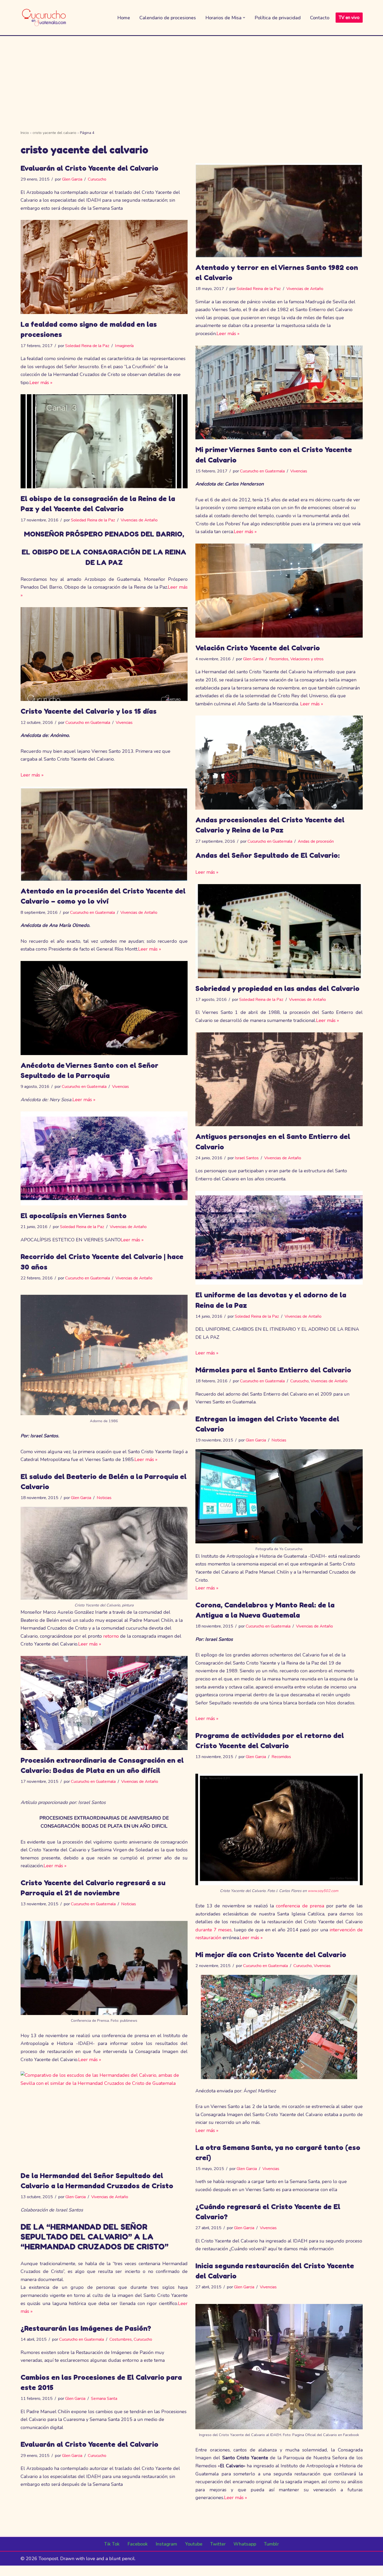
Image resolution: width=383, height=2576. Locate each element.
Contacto (320, 18)
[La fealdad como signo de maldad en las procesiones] (104, 267)
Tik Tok (112, 2544)
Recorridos (279, 659)
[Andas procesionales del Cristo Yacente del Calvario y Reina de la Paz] (279, 763)
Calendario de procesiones (168, 18)
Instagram (166, 2544)
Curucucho (97, 179)
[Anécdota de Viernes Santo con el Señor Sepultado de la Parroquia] (104, 1008)
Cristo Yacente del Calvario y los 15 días (89, 711)
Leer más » (228, 334)
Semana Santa (104, 2399)
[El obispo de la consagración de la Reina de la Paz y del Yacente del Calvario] (104, 441)
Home (124, 18)
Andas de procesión (316, 841)
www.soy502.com (323, 1891)
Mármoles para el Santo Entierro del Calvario (273, 1370)
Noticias (279, 1440)
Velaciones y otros (307, 659)
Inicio (25, 133)
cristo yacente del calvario (54, 133)
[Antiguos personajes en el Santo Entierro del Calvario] (279, 1079)
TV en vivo (349, 18)
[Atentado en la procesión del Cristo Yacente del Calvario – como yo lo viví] (104, 834)
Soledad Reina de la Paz (259, 289)
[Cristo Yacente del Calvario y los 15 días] (104, 654)
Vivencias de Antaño (305, 289)
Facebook (138, 2544)
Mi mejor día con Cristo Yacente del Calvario (271, 1955)
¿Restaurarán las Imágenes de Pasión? (86, 2328)
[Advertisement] (191, 75)
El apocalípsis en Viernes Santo (74, 1216)
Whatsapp (245, 2544)
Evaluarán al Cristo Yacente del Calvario (89, 168)
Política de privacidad (278, 18)
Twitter (218, 2544)
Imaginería (124, 346)
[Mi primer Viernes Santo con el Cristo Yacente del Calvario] (279, 393)
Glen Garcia (72, 179)
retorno (111, 1636)
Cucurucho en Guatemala (262, 471)
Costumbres (121, 2339)
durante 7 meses (214, 1930)
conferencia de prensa (300, 1906)
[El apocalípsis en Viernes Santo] (104, 1158)
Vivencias (299, 471)
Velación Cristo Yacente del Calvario (258, 648)
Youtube (194, 2544)
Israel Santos (247, 1158)
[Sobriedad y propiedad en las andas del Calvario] (279, 931)
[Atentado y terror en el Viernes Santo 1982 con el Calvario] (279, 210)
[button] (244, 18)
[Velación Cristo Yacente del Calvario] (279, 591)
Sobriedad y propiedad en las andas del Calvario (277, 988)
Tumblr (271, 2544)
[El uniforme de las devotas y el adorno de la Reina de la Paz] (279, 1238)
